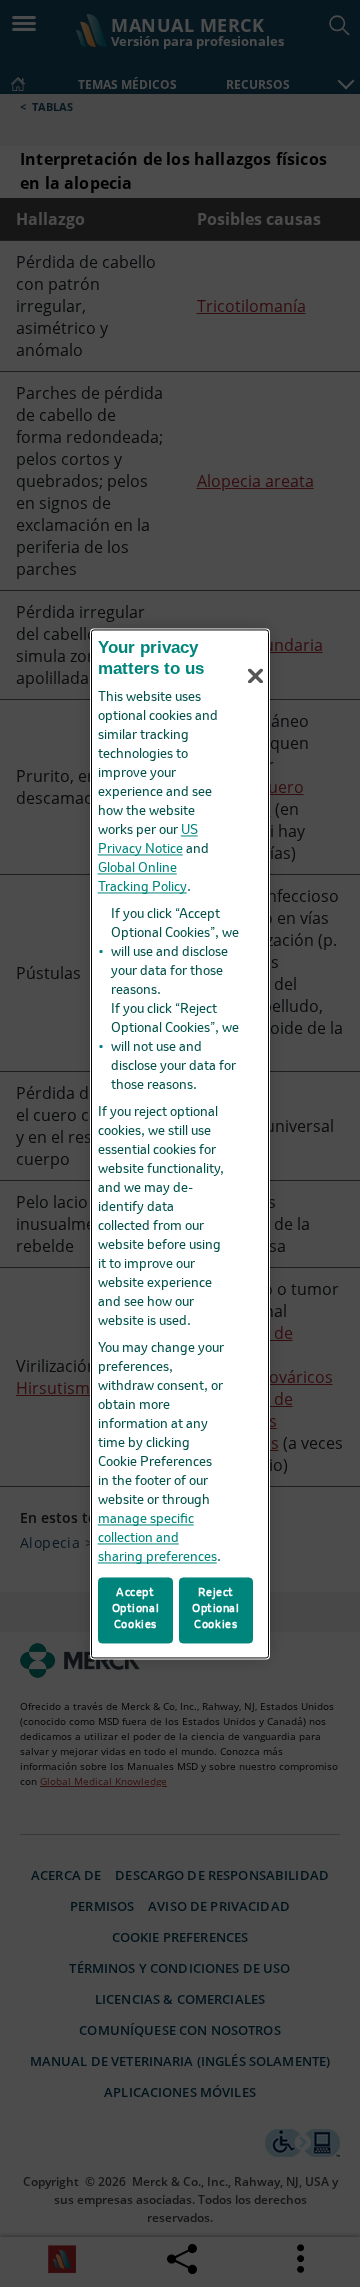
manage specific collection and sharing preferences (157, 1539)
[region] (180, 1143)
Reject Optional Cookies (216, 1609)
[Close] (256, 676)
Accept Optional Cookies (136, 1609)
